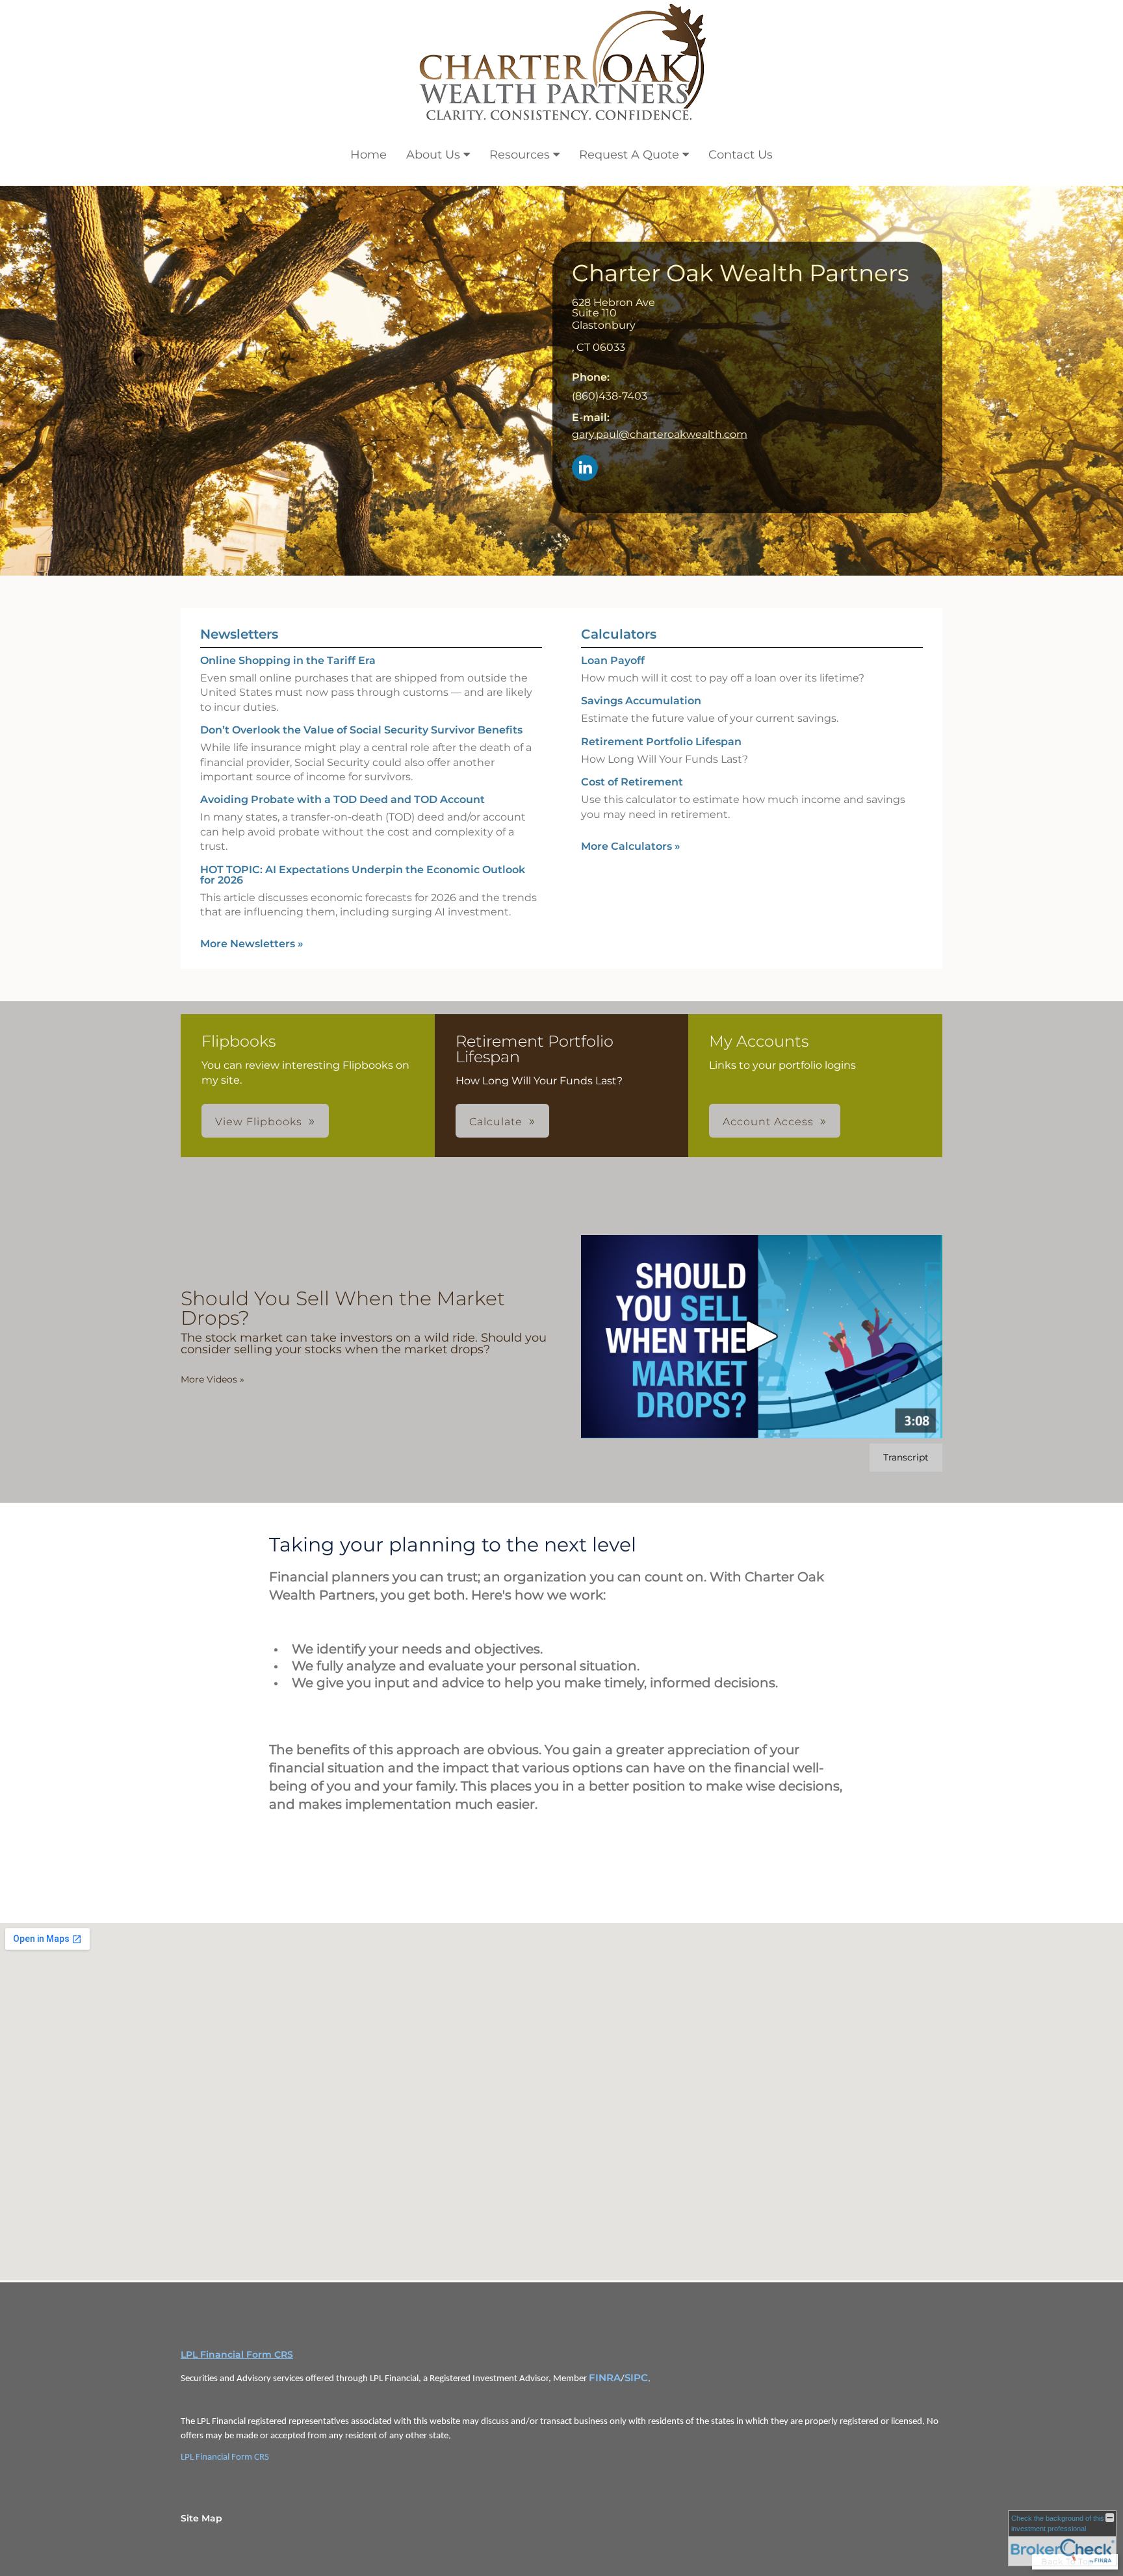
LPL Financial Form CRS (237, 2354)
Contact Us (741, 155)
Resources (520, 155)
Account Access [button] (768, 1122)
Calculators (619, 634)
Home (368, 155)
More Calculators (631, 846)
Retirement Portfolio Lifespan (661, 742)
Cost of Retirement (632, 782)
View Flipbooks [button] (259, 1122)
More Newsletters (252, 944)
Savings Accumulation (641, 701)
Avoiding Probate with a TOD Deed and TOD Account (342, 799)
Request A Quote (629, 155)
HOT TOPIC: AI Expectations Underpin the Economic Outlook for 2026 (363, 875)
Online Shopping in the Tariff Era (288, 660)
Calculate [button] (496, 1122)
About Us (433, 155)
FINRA (605, 2378)
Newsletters (239, 634)
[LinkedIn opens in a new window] (585, 469)
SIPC (636, 2378)
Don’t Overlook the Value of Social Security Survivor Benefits (361, 730)
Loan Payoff (613, 660)
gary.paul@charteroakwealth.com (660, 434)
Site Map (201, 2518)
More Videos (213, 1379)
